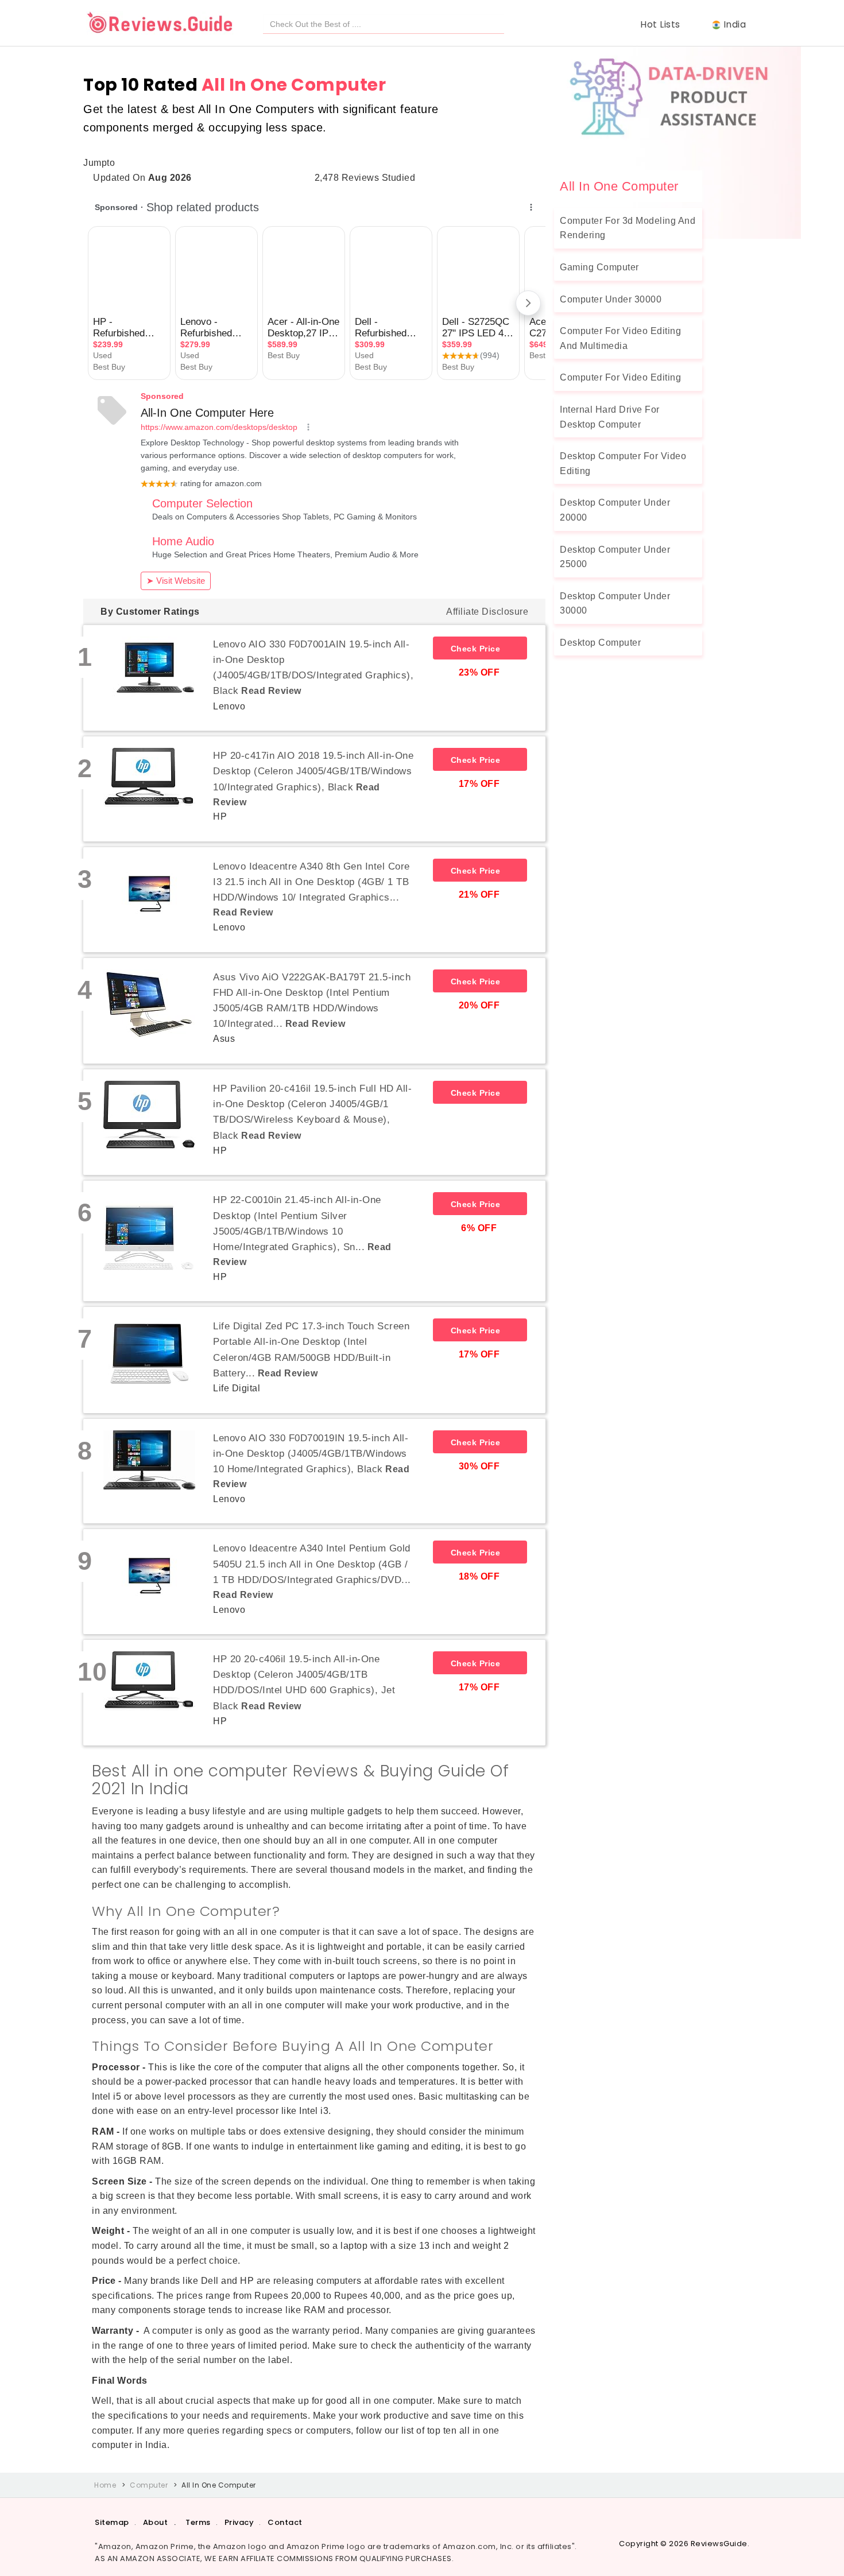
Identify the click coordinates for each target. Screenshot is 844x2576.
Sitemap (112, 2522)
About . (160, 2522)
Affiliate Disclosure (487, 612)
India (735, 24)
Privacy (239, 2522)
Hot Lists (663, 24)
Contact (285, 2522)
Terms (198, 2522)
